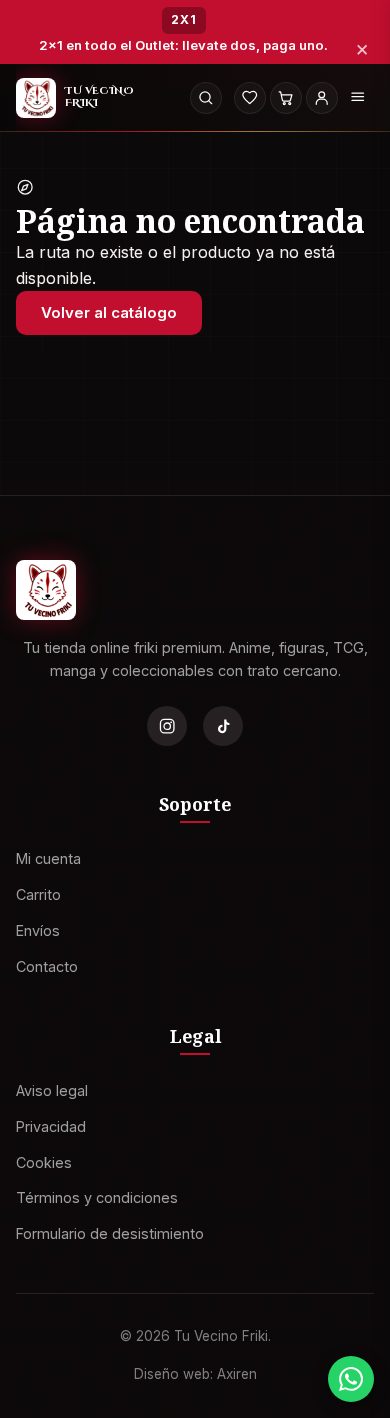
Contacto (47, 966)
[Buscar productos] (206, 98)
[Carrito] (286, 98)
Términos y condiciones (97, 1198)
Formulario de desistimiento (110, 1233)
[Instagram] (167, 726)
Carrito (38, 894)
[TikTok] (223, 726)
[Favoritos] (250, 98)
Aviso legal (52, 1090)
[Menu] (358, 98)
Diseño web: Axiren (195, 1374)
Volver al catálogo (109, 312)
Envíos (38, 930)
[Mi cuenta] (322, 98)
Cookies (44, 1162)
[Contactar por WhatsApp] (351, 1379)
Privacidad (51, 1126)
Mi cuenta (48, 858)
